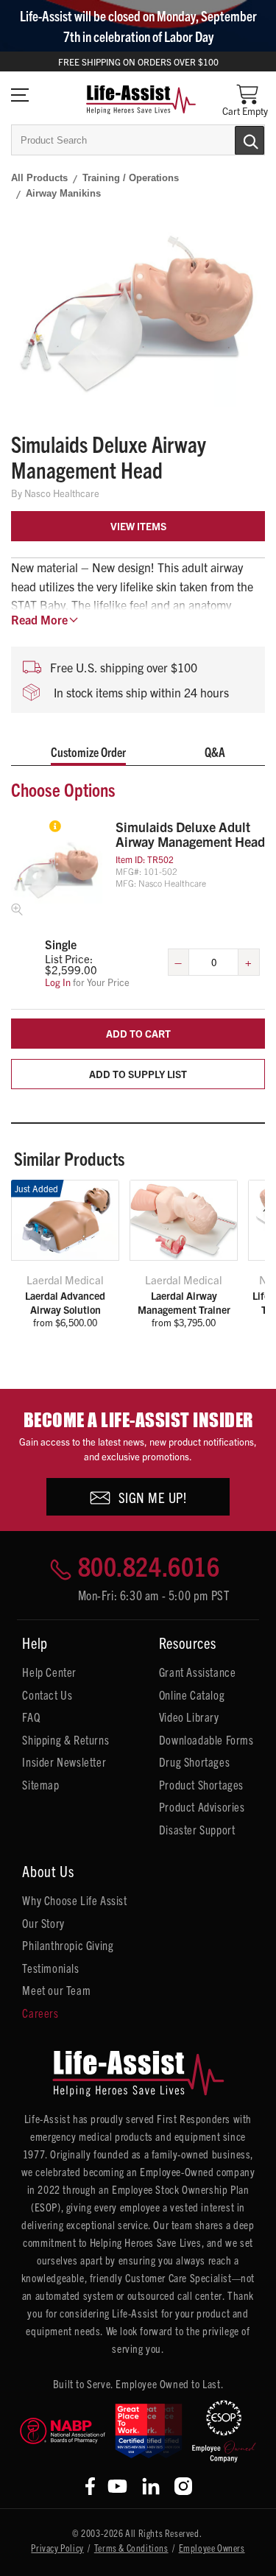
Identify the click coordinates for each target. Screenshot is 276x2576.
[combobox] (138, 140)
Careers (40, 2013)
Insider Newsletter (64, 1762)
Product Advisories (202, 1806)
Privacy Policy (57, 2548)
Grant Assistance (198, 1672)
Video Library (189, 1717)
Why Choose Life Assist (74, 1900)
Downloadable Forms (206, 1739)
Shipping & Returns (66, 1739)
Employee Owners (212, 2548)
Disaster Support (197, 1829)
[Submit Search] (234, 139)
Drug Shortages (194, 1762)
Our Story (43, 1923)
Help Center (49, 1672)
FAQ (31, 1717)
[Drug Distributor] (63, 2431)
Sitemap (40, 1784)
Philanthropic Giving (68, 1945)
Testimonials (50, 1968)
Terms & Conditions (131, 2548)
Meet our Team (56, 1990)
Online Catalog (192, 1695)
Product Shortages (201, 1784)
